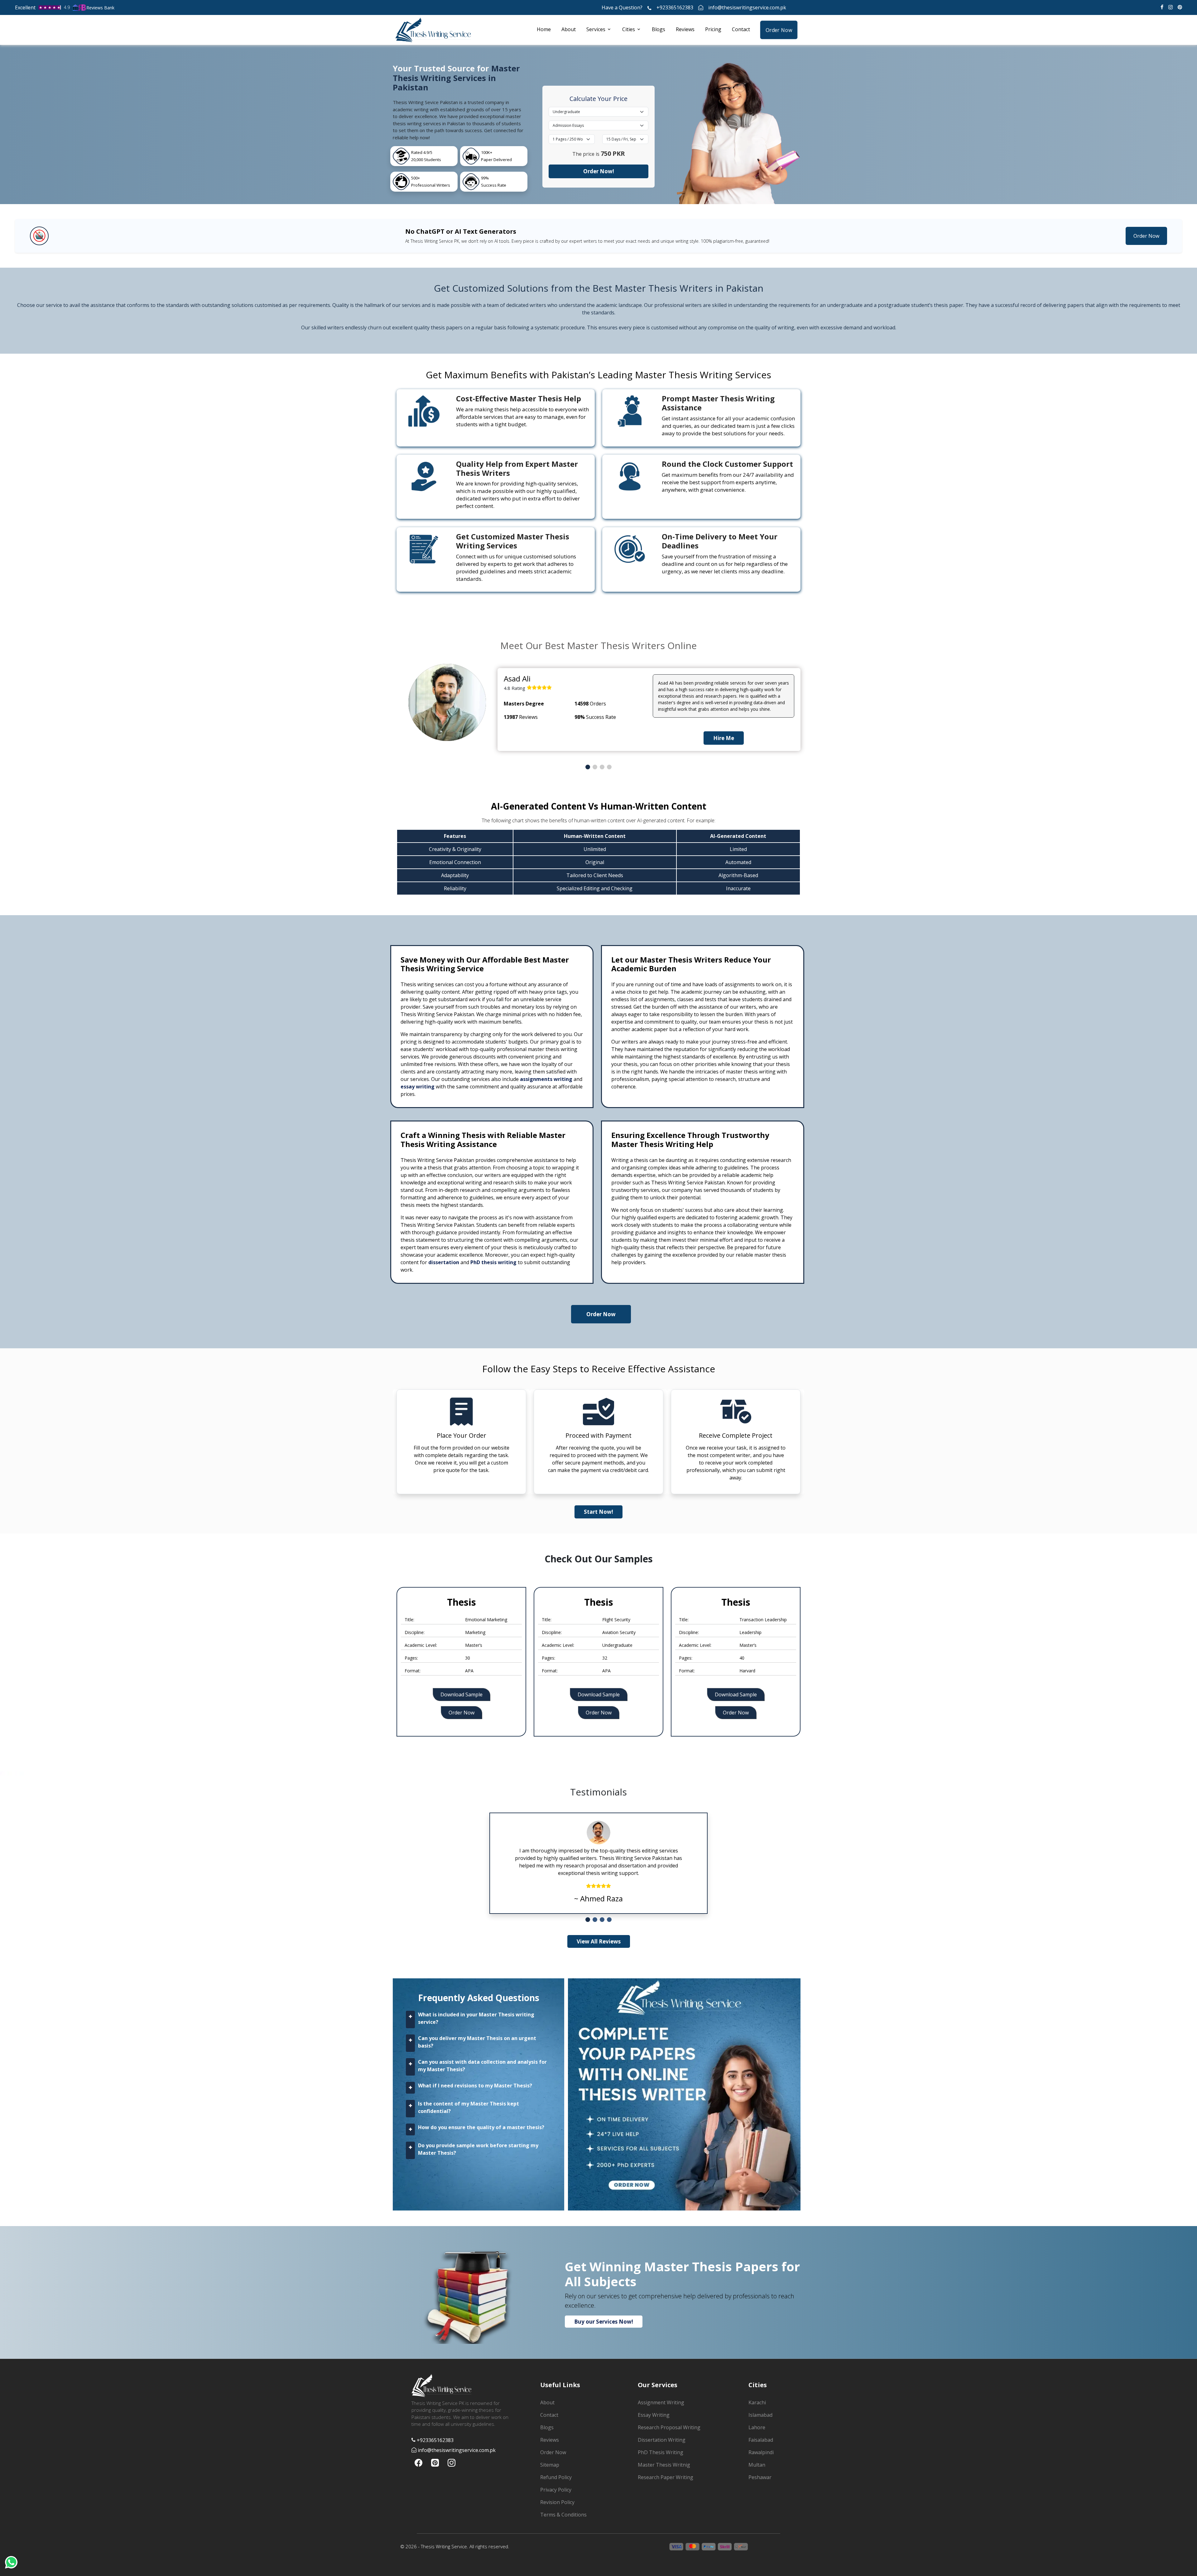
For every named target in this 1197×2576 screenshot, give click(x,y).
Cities (629, 29)
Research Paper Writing (666, 2477)
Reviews (685, 29)
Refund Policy (556, 2477)
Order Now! (599, 171)
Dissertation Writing (662, 2440)
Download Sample (461, 1694)
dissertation (444, 1262)
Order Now (779, 30)
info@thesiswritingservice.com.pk (747, 7)
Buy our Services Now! (604, 2322)
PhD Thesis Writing (661, 2452)
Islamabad (760, 2415)
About (569, 29)
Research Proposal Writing (669, 2427)
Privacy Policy (556, 2490)
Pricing (713, 29)
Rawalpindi (761, 2452)
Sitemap (550, 2465)
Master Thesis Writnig (664, 2465)
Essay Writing (654, 2415)
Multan (757, 2465)
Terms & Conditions (563, 2515)
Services (596, 29)
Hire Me (724, 738)
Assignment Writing (661, 2402)
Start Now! (598, 1512)
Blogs (659, 29)
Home (544, 29)
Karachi (757, 2402)
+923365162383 (675, 7)
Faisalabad (761, 2440)
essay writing (418, 1087)
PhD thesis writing (493, 1262)
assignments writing (546, 1079)
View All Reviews (599, 1941)
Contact (741, 29)
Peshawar (760, 2477)
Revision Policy (557, 2502)
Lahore (757, 2427)
